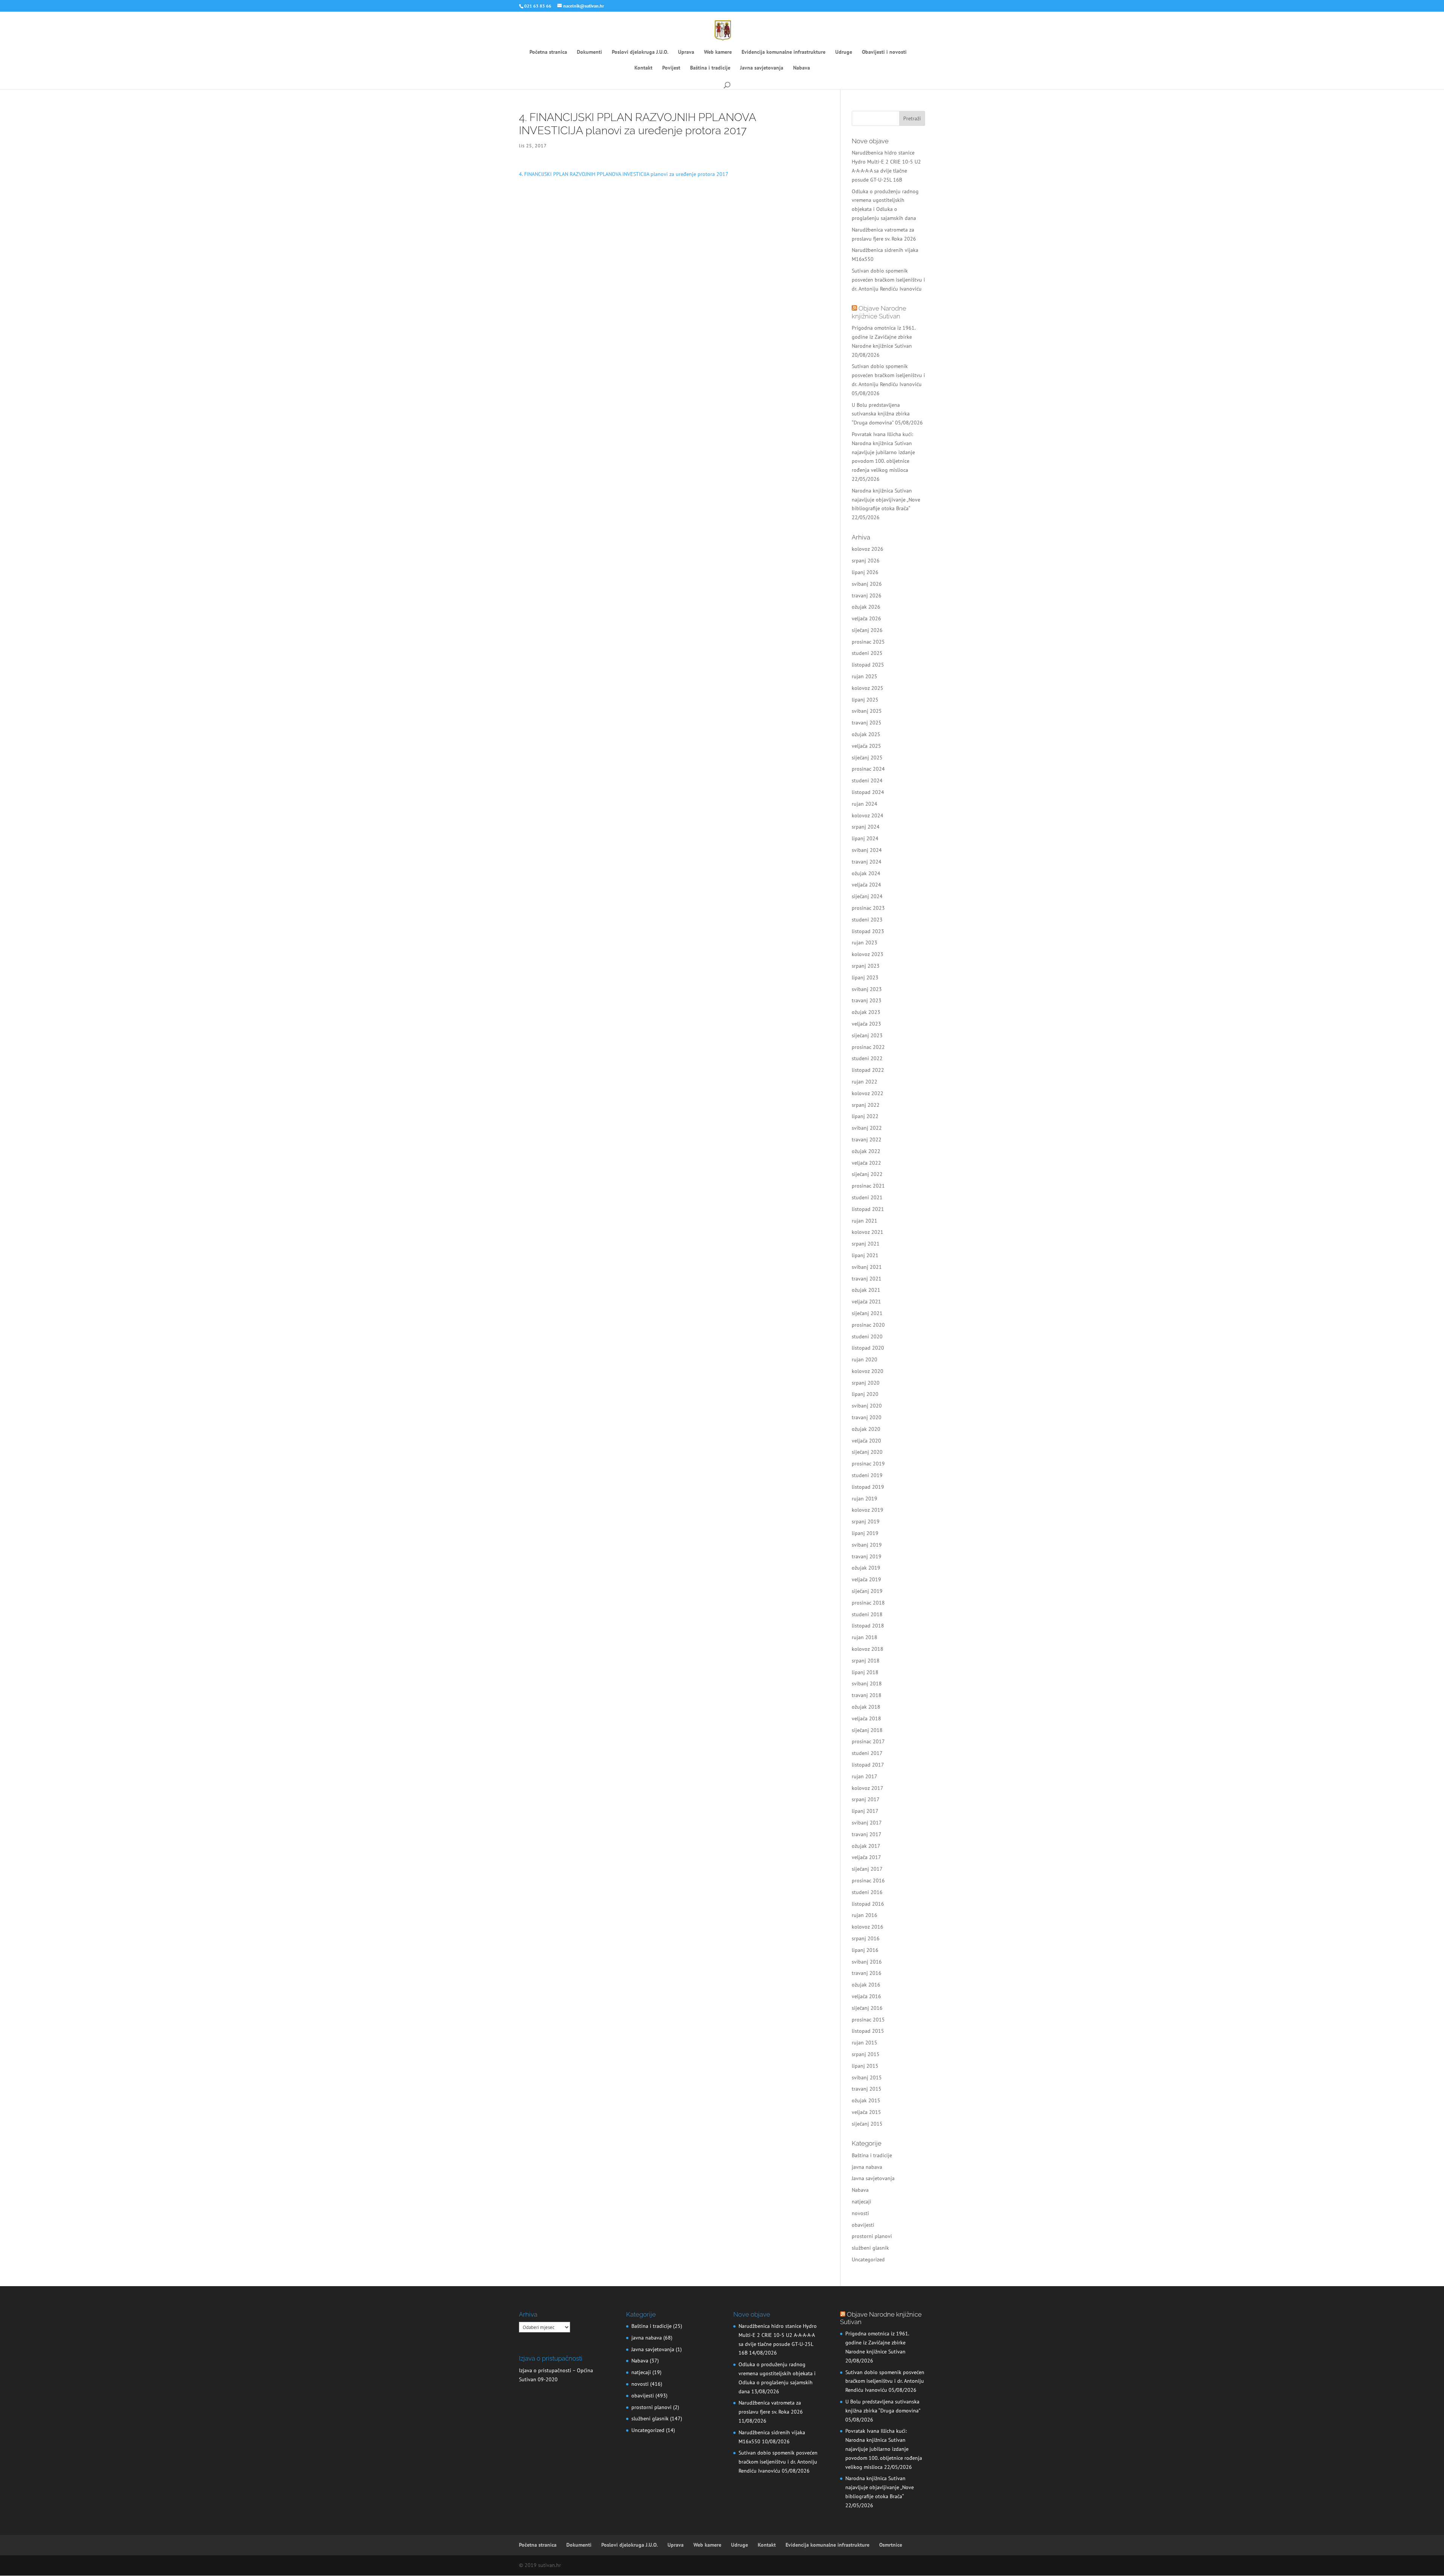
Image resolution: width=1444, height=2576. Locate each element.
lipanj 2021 (865, 1255)
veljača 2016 (866, 1996)
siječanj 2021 (867, 1313)
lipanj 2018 (865, 1672)
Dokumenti (589, 52)
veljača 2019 (866, 1579)
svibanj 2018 (867, 1683)
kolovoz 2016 (868, 1927)
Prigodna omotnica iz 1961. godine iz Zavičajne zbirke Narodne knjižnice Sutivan (884, 337)
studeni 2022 (867, 1058)
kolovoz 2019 (868, 1510)
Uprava (686, 52)
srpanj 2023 (866, 966)
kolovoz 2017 (868, 1788)
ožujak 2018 (866, 1707)
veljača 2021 (866, 1302)
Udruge (844, 52)
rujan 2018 (865, 1637)
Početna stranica (548, 52)
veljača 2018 (866, 1718)
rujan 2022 (865, 1082)
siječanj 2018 (867, 1730)
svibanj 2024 (867, 850)
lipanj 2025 (865, 700)
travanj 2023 (867, 1000)
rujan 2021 (865, 1221)
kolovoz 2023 (868, 954)
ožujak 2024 (866, 873)
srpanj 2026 (866, 561)
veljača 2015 (866, 2112)
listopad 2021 (868, 1209)
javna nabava (867, 2167)
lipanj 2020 (865, 1394)
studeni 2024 (867, 780)
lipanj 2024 (865, 838)
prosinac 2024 (868, 769)
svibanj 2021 (867, 1267)
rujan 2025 (865, 676)
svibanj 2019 (867, 1545)
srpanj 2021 (866, 1244)
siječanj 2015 (867, 2124)
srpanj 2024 (866, 827)
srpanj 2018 (866, 1661)
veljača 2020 (866, 1441)
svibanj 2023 (867, 989)
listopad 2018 (868, 1626)
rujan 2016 (865, 1915)
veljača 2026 (866, 618)
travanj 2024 (867, 862)
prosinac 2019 (868, 1464)
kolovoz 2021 (868, 1232)
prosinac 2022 (868, 1047)
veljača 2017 (866, 1857)
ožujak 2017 (866, 1846)
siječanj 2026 (867, 630)
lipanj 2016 (865, 1950)
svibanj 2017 (867, 1823)
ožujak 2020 (866, 1429)
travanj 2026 (867, 596)
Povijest (671, 68)
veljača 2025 (866, 746)
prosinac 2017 (868, 1741)
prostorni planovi (872, 2236)
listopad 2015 (868, 2031)
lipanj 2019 (865, 1533)
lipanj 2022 (865, 1116)
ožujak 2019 (866, 1568)
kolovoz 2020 (868, 1371)
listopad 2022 (868, 1070)
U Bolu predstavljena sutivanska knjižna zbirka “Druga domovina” (881, 414)
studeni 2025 (867, 653)
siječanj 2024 (867, 896)
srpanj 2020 (866, 1383)
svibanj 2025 (867, 711)
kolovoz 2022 (868, 1093)
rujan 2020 (865, 1359)
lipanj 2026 (865, 572)
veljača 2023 (866, 1024)
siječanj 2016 (867, 2008)
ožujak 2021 (866, 1290)
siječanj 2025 (867, 758)
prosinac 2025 (868, 642)
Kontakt (643, 68)
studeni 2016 (867, 1892)
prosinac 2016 (868, 1880)
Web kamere (718, 52)
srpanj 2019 (866, 1521)
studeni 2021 (867, 1197)
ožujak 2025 (866, 734)
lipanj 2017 (865, 1811)
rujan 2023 (865, 943)
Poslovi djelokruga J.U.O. (640, 52)
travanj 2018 (867, 1695)
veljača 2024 (866, 885)
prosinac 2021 (868, 1186)
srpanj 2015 (866, 2054)
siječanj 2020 (867, 1452)
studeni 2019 (867, 1475)
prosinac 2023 (868, 908)
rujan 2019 (865, 1499)
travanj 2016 (867, 1973)
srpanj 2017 (866, 1799)
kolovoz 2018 (868, 1649)
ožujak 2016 (866, 1985)
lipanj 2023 (865, 977)
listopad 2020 (868, 1348)
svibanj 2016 (867, 1962)
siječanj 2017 (867, 1869)
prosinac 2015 (868, 2020)
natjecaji (862, 2202)
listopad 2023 (868, 931)
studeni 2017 (867, 1753)
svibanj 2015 (867, 2077)
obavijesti (863, 2225)
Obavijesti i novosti (884, 52)
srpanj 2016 (866, 1938)
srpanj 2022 (866, 1105)
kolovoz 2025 (868, 688)
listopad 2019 (868, 1487)
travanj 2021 (867, 1279)
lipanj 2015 (865, 2066)
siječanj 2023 (867, 1035)
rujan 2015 (865, 2043)
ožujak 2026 (866, 607)
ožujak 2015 (866, 2100)
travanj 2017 (867, 1834)
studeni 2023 (867, 920)
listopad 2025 (868, 665)
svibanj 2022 (867, 1128)
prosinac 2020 (868, 1325)
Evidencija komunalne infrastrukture (783, 52)
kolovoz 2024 (868, 815)
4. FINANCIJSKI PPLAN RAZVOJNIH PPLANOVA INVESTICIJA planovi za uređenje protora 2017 (624, 174)
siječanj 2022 (867, 1174)
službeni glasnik (870, 2248)
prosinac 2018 (868, 1603)
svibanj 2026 (867, 584)
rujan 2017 (865, 1776)
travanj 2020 (867, 1417)
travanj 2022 (867, 1140)
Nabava (802, 68)
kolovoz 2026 (868, 549)
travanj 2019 (867, 1556)
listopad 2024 (868, 792)
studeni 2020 (867, 1336)
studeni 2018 (867, 1614)
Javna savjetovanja (762, 68)
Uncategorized (868, 2259)
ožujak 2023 (866, 1012)
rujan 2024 (865, 804)
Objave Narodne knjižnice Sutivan (879, 312)
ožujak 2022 (866, 1151)
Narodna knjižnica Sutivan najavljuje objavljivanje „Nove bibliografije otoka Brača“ (886, 500)
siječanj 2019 (867, 1591)
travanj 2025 (867, 723)
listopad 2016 (868, 1904)
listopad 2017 (868, 1765)
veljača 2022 (866, 1163)
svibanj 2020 (867, 1406)
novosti (860, 2213)
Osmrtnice (891, 2545)
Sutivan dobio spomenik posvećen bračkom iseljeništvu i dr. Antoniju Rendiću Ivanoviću (888, 280)
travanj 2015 (867, 2089)
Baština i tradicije (710, 68)
